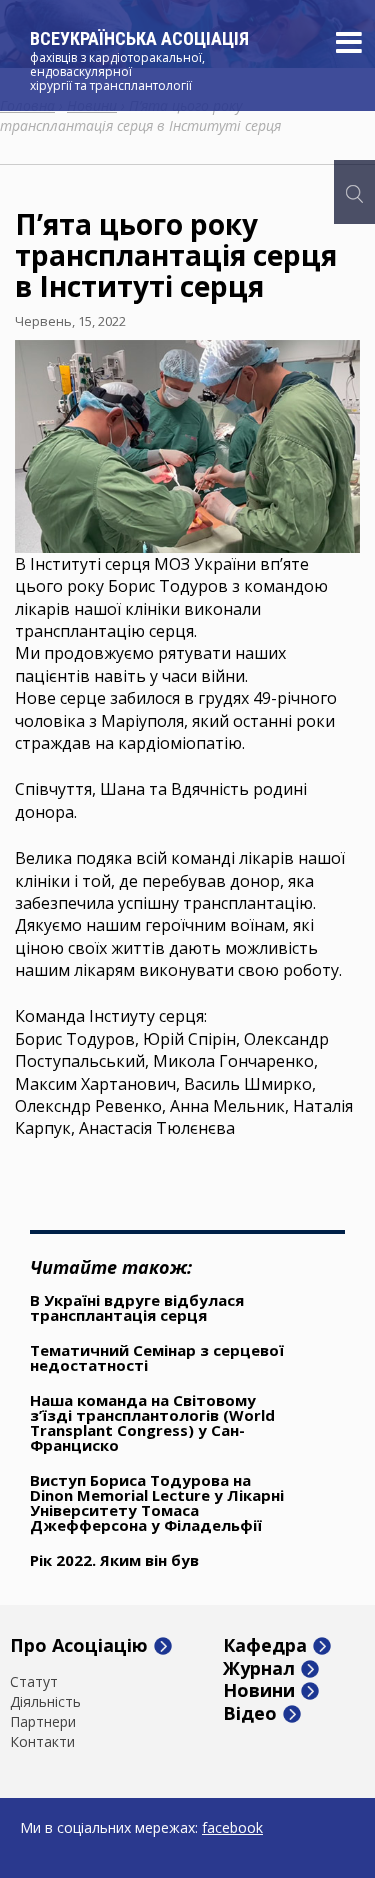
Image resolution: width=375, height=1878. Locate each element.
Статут (34, 1682)
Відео (250, 1714)
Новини (259, 1691)
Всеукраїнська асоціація (139, 38)
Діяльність (45, 1702)
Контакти (42, 1742)
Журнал (259, 1669)
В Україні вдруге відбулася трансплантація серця (137, 1307)
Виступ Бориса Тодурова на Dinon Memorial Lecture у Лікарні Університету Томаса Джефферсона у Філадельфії (157, 1502)
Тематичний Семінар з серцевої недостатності (157, 1357)
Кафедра (265, 1646)
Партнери (43, 1722)
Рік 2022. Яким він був (114, 1560)
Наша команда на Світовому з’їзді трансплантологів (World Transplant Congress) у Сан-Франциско (152, 1422)
